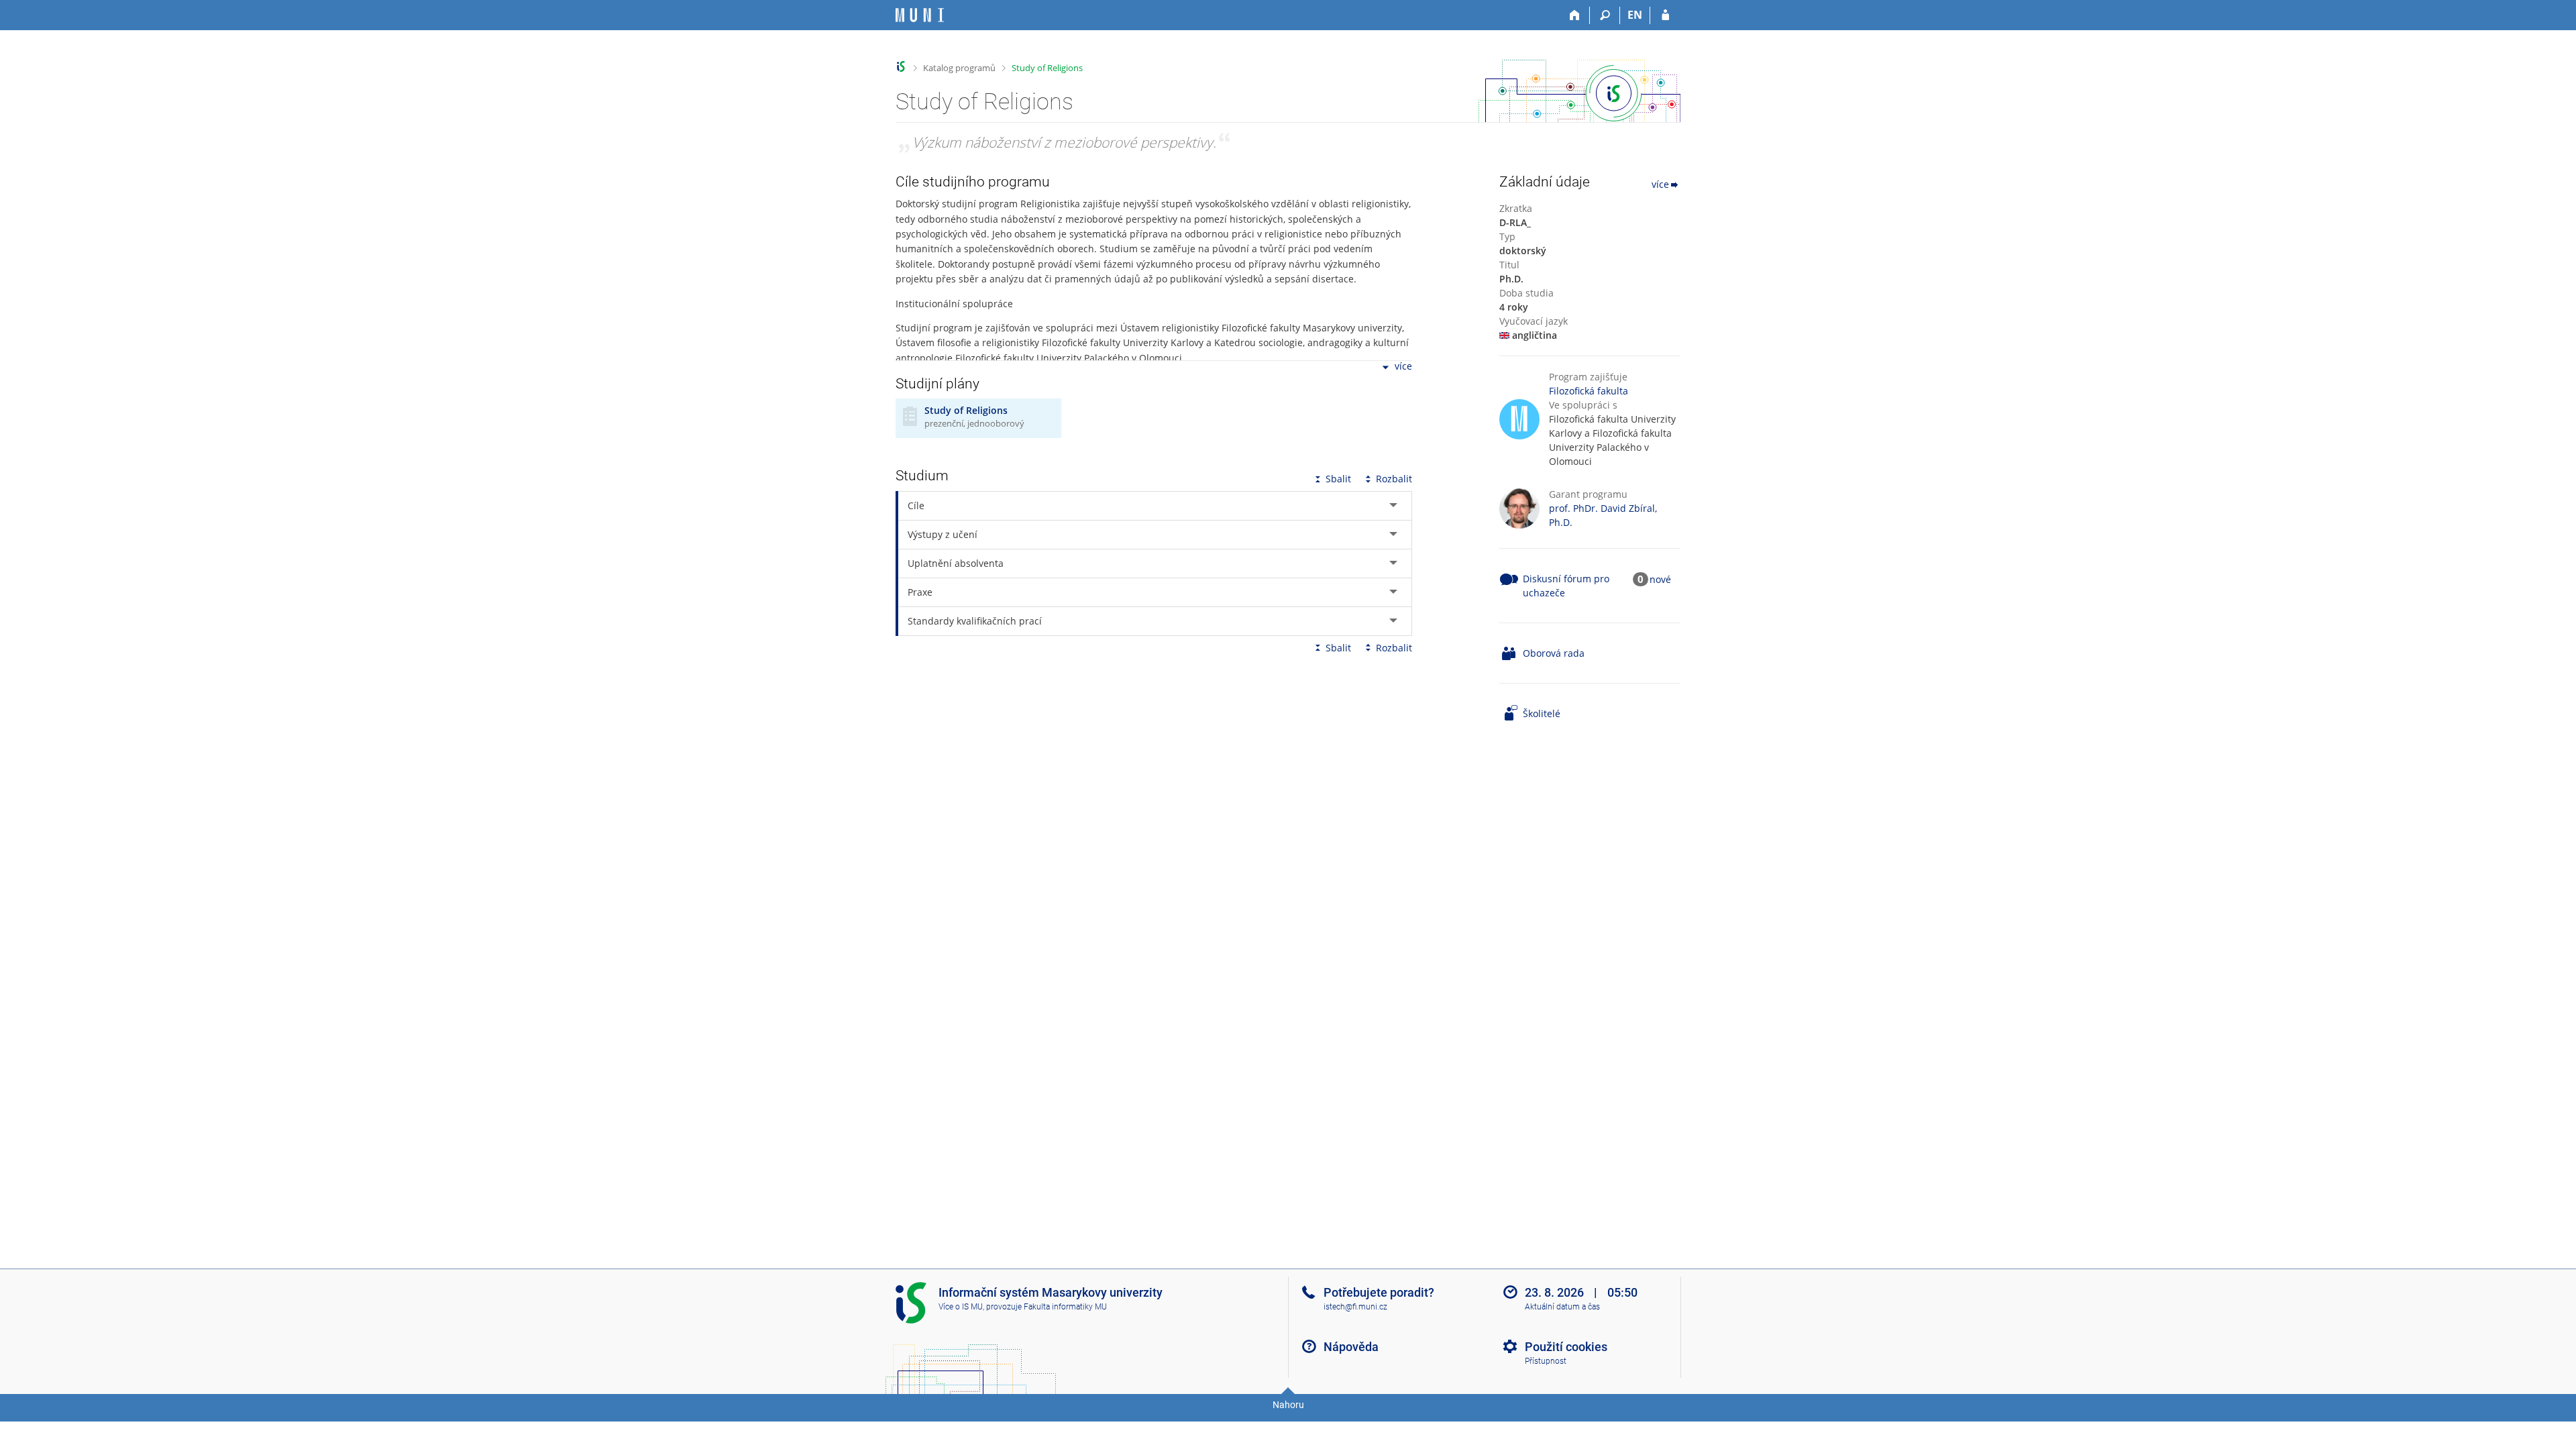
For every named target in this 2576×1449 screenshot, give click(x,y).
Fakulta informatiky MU (1065, 1307)
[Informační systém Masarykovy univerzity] (920, 15)
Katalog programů (959, 68)
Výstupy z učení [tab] (943, 534)
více (1403, 367)
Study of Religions (1047, 68)
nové (1660, 579)
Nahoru (1288, 1405)
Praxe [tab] (920, 592)
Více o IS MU (961, 1307)
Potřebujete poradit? (1379, 1292)
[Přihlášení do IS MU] (1665, 15)
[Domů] (1575, 15)
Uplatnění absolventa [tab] (956, 563)
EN (1635, 15)
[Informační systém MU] (901, 67)
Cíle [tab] (916, 505)
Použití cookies (1566, 1347)
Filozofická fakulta (1589, 391)
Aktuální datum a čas (1562, 1307)
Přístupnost (1546, 1361)
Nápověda (1351, 1347)
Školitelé (1542, 713)
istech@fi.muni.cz (1355, 1307)
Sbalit (1338, 479)
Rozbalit (1394, 479)
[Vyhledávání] (1605, 15)
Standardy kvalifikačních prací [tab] (975, 621)
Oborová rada (1554, 653)
